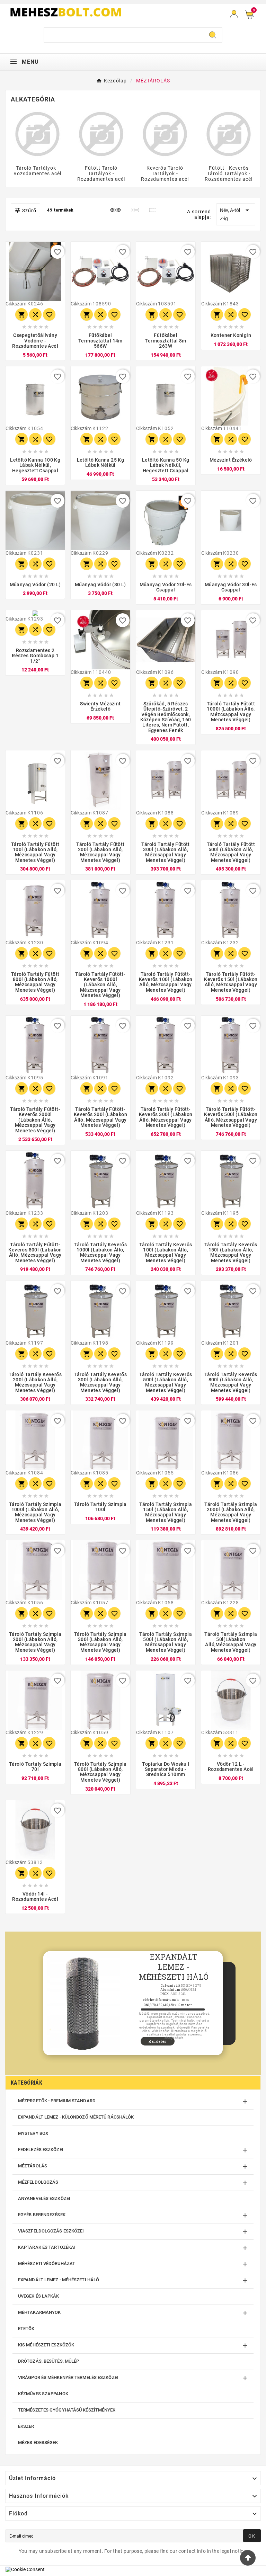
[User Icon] (234, 14)
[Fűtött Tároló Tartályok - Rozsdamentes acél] (101, 134)
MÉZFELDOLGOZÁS (38, 2182)
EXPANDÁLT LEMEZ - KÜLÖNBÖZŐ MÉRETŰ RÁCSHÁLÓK (76, 2117)
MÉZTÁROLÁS (33, 2166)
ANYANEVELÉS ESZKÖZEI (44, 2198)
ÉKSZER (26, 2426)
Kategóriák (26, 2083)
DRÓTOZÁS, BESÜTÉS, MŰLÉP (48, 2361)
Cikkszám (16, 304)
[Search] (213, 35)
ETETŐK (26, 2329)
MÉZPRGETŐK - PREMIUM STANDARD (57, 2101)
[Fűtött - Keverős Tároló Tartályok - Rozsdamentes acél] (229, 134)
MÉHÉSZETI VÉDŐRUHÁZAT (47, 2263)
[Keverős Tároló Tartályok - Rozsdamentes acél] (165, 134)
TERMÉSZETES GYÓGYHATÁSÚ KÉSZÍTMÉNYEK (67, 2410)
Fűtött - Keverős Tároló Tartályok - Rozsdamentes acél (229, 173)
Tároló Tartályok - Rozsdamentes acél (37, 171)
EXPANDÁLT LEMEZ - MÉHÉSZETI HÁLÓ (59, 2280)
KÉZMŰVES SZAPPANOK (43, 2394)
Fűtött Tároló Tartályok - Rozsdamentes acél (101, 173)
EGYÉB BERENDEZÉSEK (42, 2215)
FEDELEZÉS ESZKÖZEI (41, 2150)
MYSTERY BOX (33, 2133)
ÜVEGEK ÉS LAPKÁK (39, 2296)
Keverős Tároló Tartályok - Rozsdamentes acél (165, 173)
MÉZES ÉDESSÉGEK (38, 2443)
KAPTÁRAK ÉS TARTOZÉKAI (47, 2247)
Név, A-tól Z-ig (236, 214)
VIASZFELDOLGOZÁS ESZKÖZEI (51, 2231)
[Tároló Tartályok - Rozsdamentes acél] (37, 134)
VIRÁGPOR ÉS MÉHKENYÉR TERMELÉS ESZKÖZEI (68, 2377)
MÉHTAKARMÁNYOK (39, 2312)
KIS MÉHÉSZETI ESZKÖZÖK (46, 2345)
